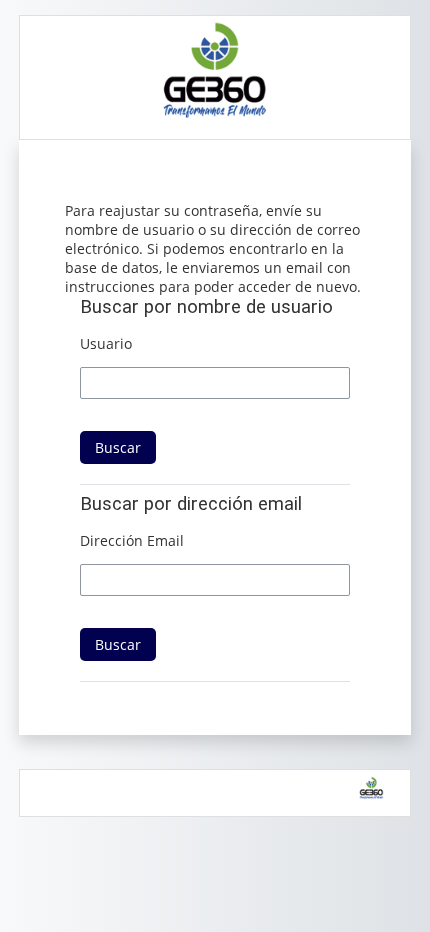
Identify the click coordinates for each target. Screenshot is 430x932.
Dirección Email (132, 540)
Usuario (106, 343)
